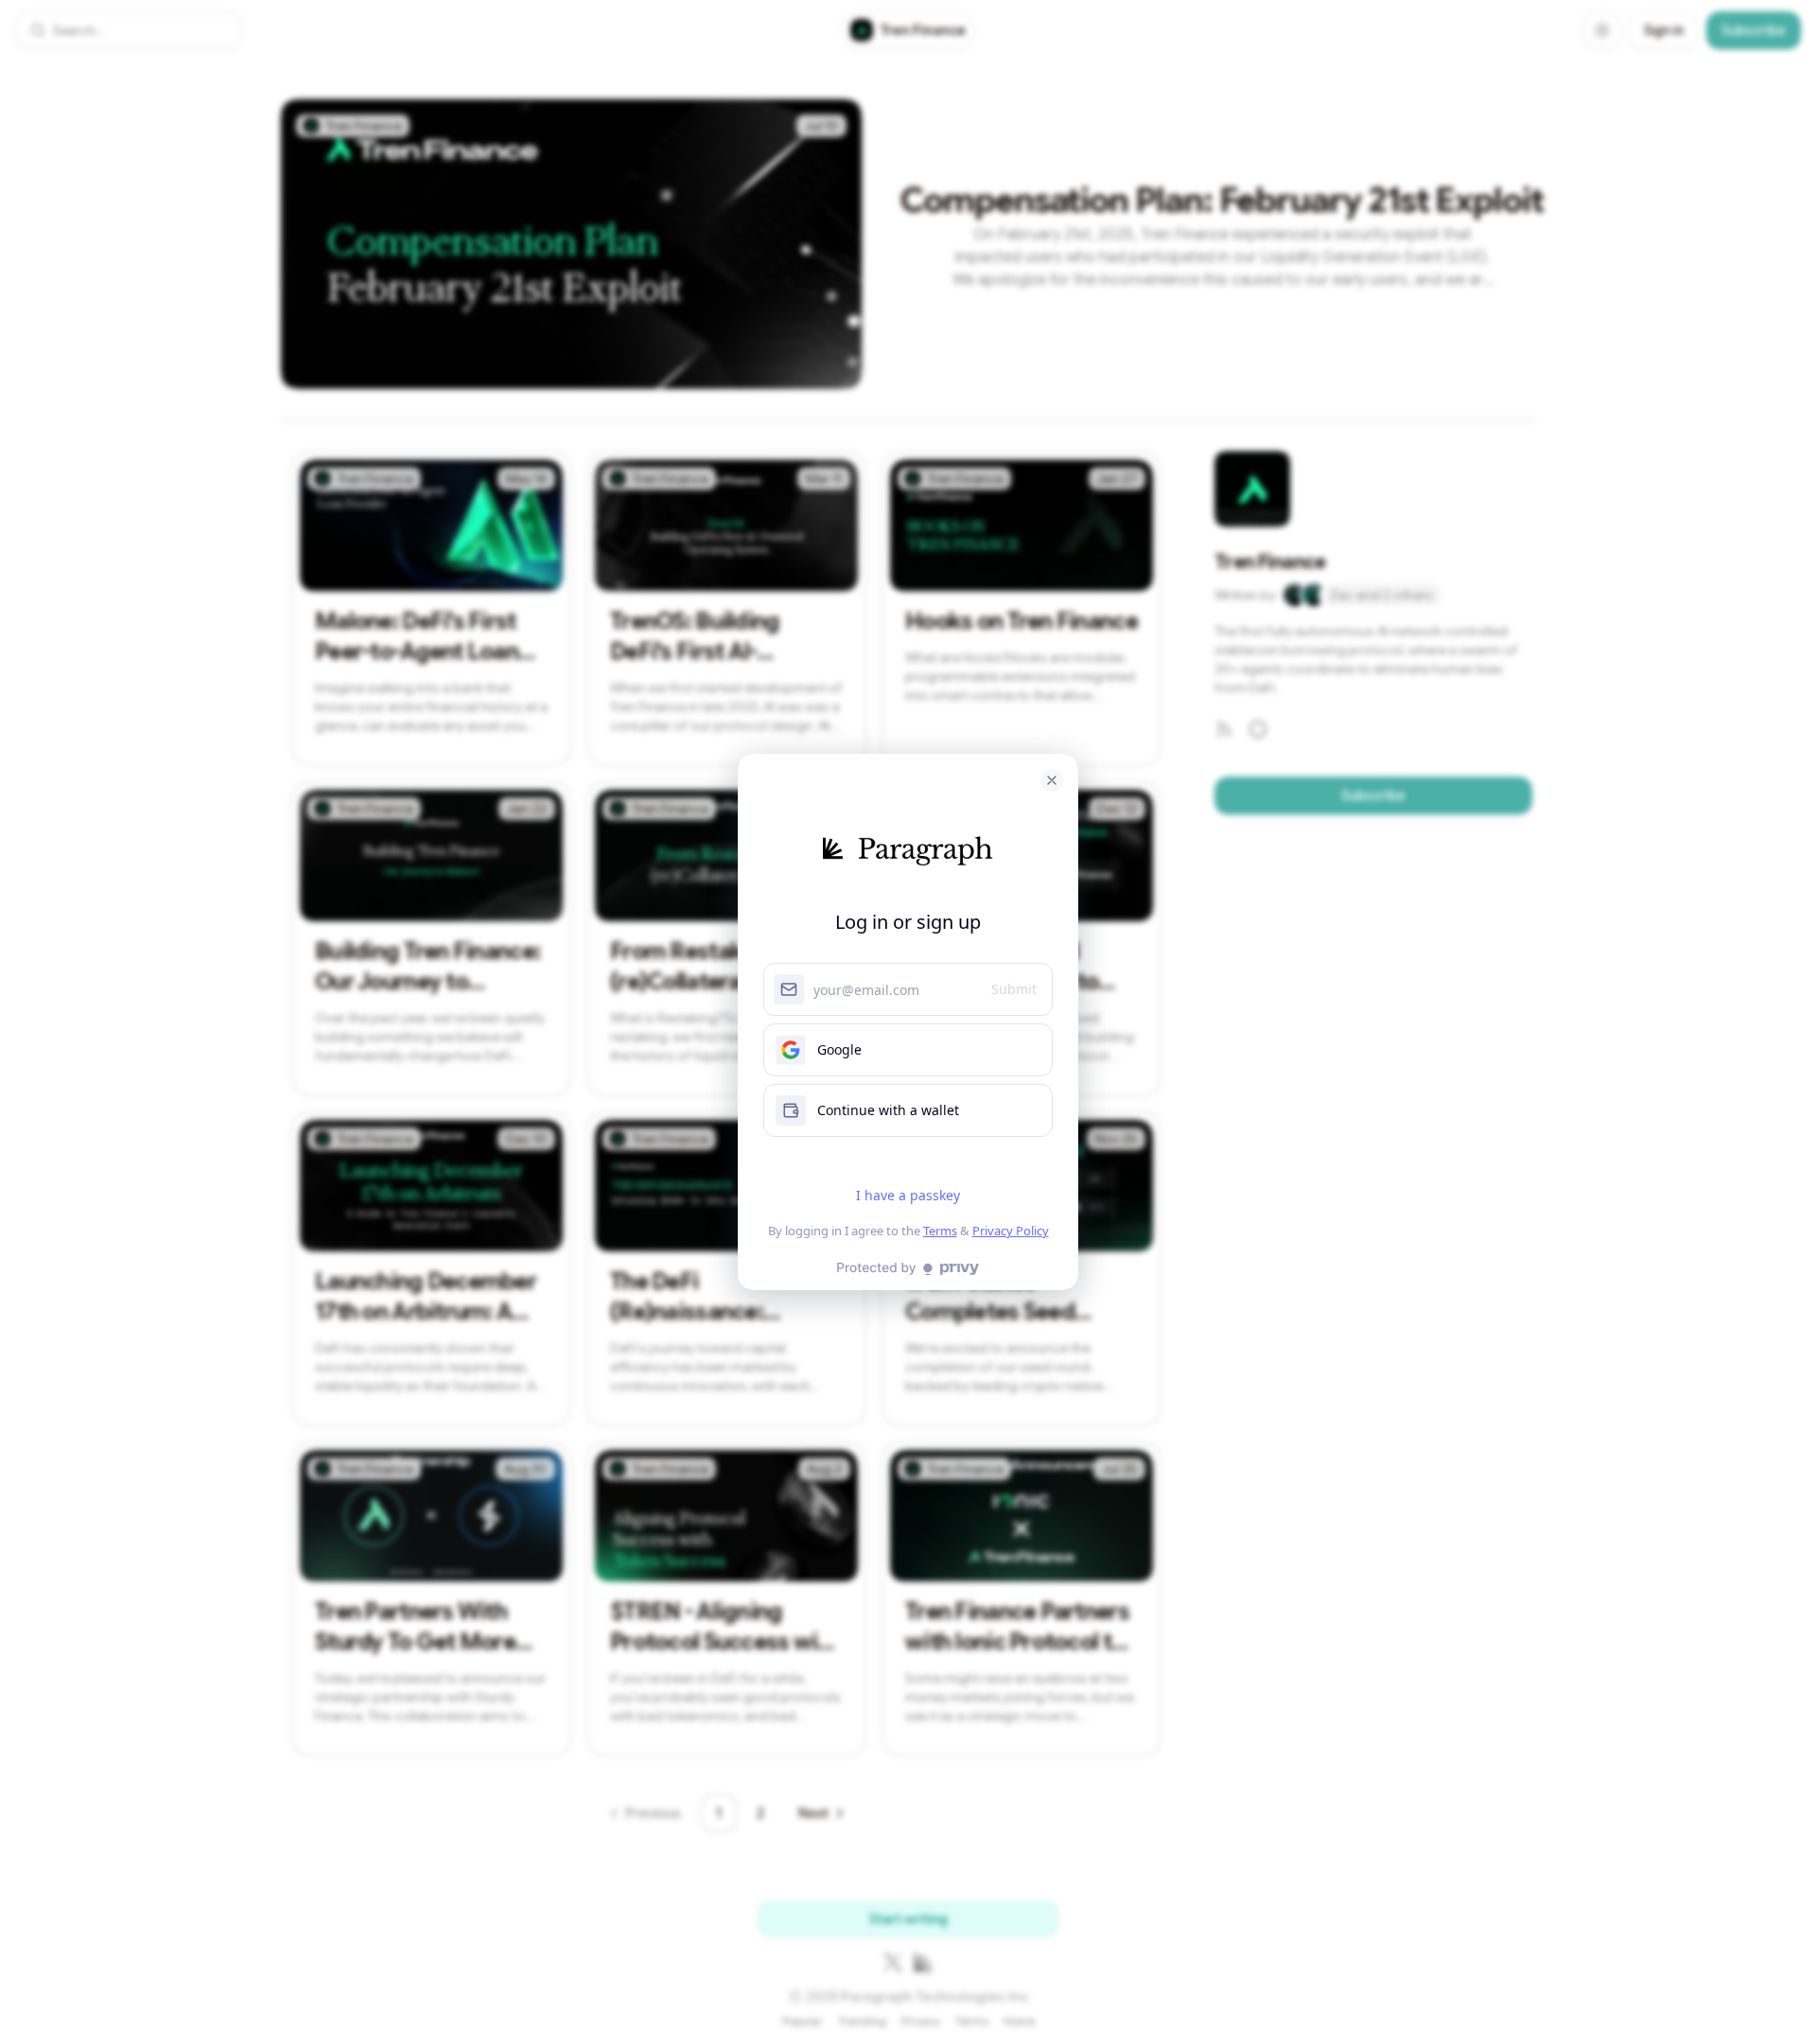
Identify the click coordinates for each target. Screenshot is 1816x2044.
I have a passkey (908, 1195)
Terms (940, 1231)
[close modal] (1052, 780)
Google (839, 1049)
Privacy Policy (1011, 1231)
